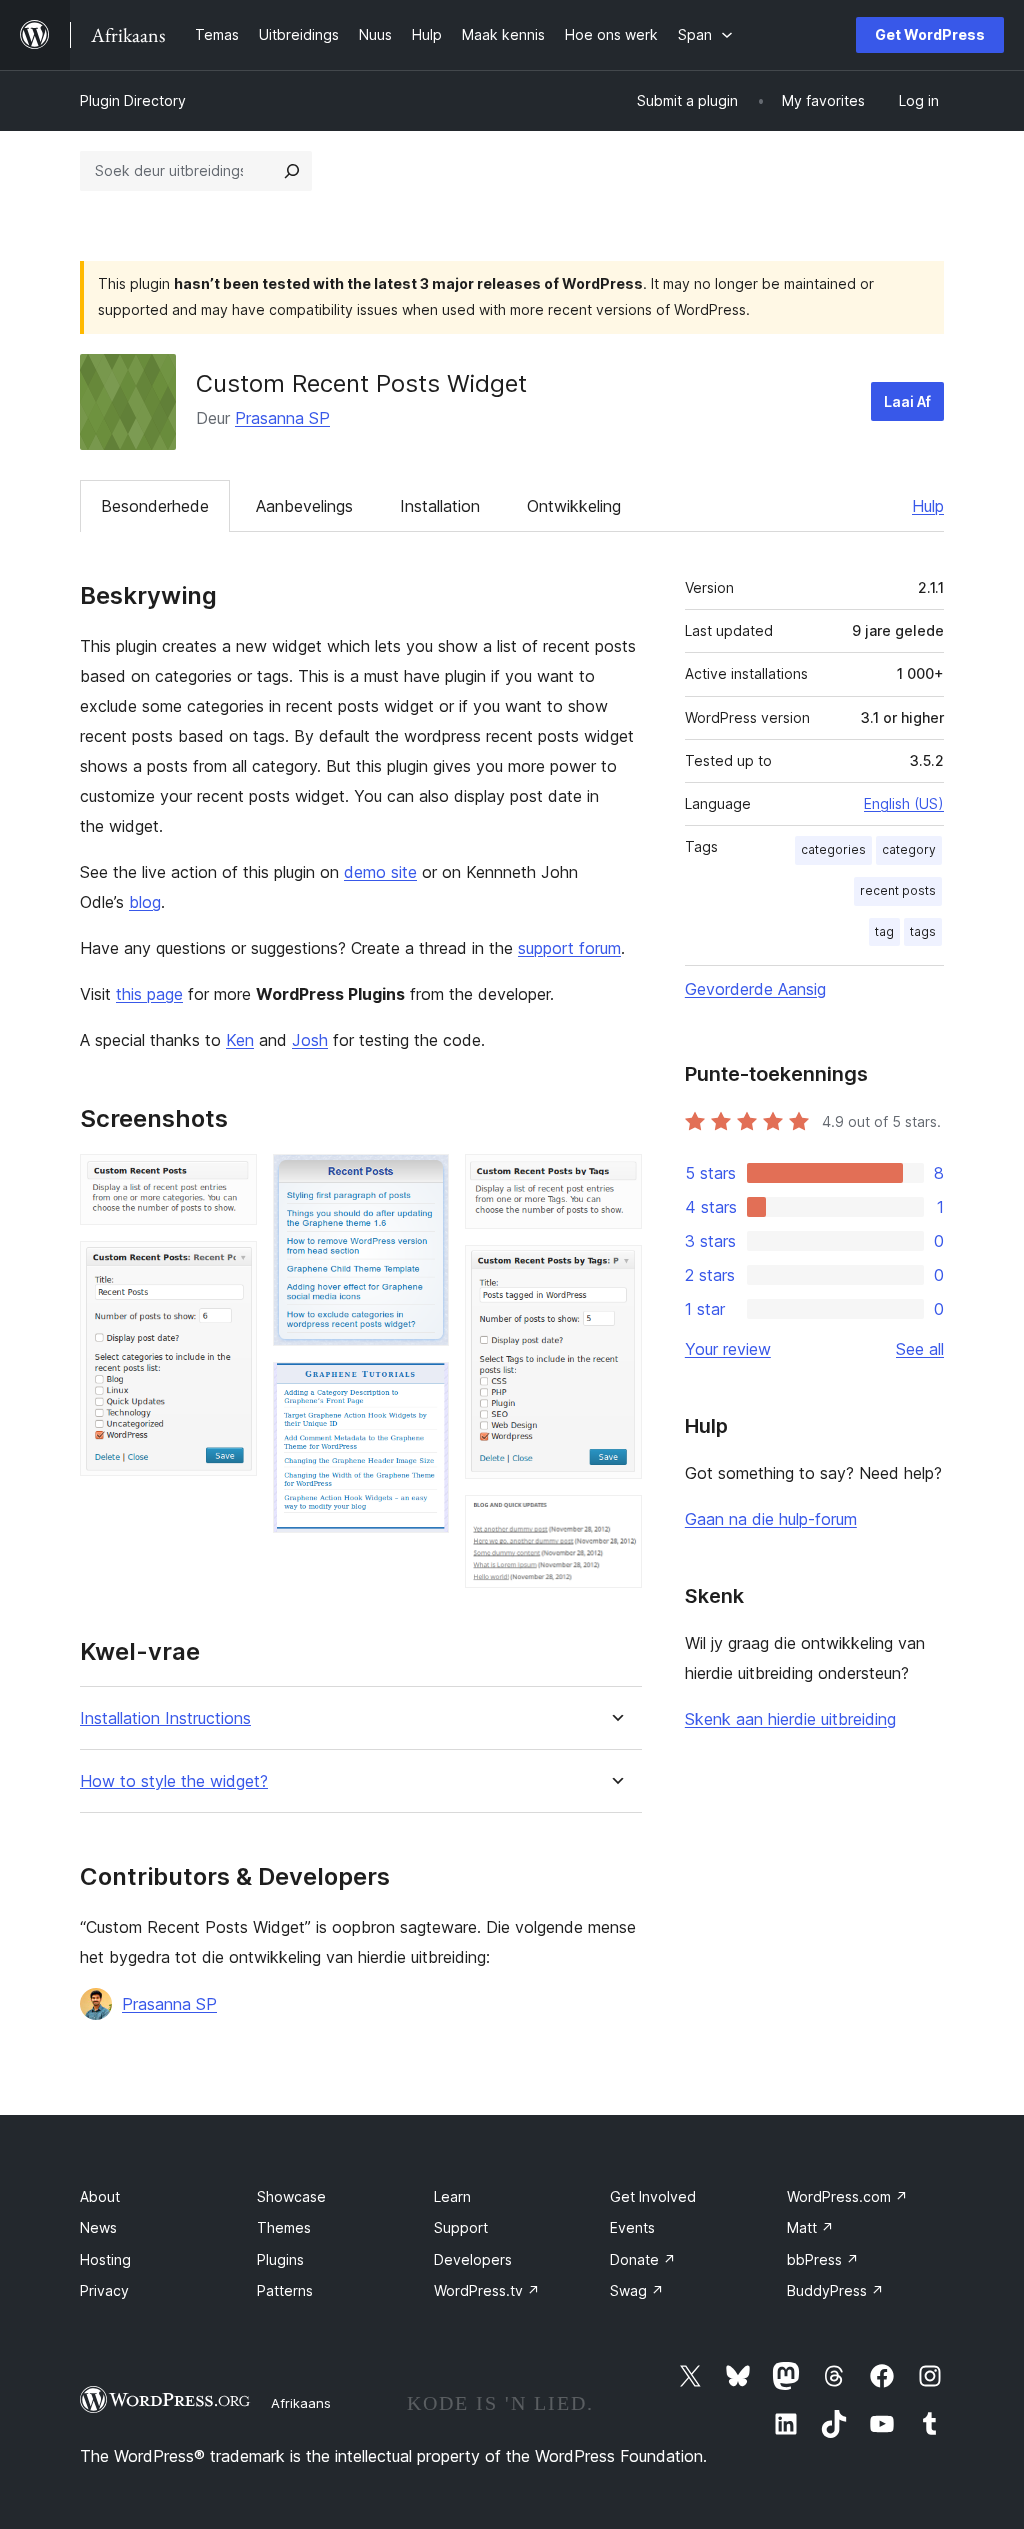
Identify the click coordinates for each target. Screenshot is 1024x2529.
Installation (440, 506)
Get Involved (653, 2196)
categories (833, 849)
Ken (240, 1040)
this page (149, 994)
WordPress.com (847, 2196)
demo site (380, 872)
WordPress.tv (487, 2290)
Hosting (105, 2259)
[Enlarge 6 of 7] (615, 1272)
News (98, 2227)
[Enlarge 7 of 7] (615, 1522)
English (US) (904, 803)
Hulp (928, 506)
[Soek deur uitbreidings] (292, 171)
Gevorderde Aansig (755, 989)
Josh (310, 1040)
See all (920, 1349)
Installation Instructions (165, 1718)
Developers (473, 2259)
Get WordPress (930, 34)
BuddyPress (835, 2290)
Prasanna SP (282, 418)
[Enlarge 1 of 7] (230, 1181)
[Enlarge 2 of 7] (230, 1268)
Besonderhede (155, 506)
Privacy (104, 2290)
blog (145, 902)
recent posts (898, 890)
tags (923, 931)
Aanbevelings (304, 506)
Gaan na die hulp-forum (771, 1519)
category (909, 849)
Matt (810, 2227)
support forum (569, 948)
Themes (284, 2227)
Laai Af (907, 401)
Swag (637, 2290)
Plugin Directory (133, 100)
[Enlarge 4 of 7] (422, 1389)
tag (884, 931)
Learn (452, 2196)
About (100, 2196)
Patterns (285, 2290)
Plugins (280, 2259)
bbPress (823, 2259)
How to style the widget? (174, 1781)
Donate (643, 2259)
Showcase (291, 2196)
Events (632, 2227)
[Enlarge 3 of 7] (422, 1181)
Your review (728, 1349)
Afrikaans (301, 2403)
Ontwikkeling (574, 506)
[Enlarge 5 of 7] (615, 1181)
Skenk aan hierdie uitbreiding (790, 1719)
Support (461, 2227)
